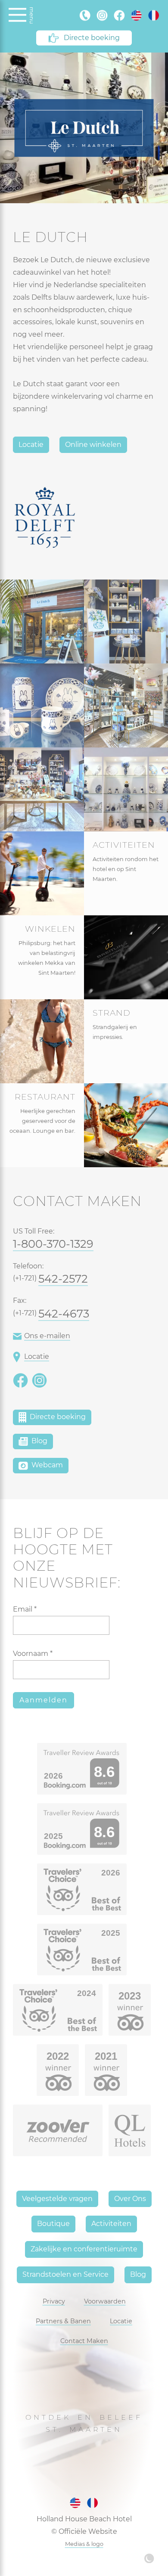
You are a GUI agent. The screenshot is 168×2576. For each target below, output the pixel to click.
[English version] (137, 15)
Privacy (54, 2301)
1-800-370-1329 (53, 1244)
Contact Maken (84, 2341)
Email (25, 1609)
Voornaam (33, 1654)
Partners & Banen (63, 2321)
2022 (58, 2056)
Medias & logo (84, 2544)
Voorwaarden (105, 2301)
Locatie (31, 445)
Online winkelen (93, 445)
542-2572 (63, 1279)
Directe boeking (92, 38)
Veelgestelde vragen (57, 2199)
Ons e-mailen (47, 1336)
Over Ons (130, 2199)
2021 (106, 2056)
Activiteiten (111, 2224)
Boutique (53, 2224)
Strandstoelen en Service (65, 2274)
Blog (39, 1441)
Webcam (46, 1465)
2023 (130, 1996)
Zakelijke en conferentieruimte (84, 2249)
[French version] (154, 15)
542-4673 (64, 1313)
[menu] (17, 15)
